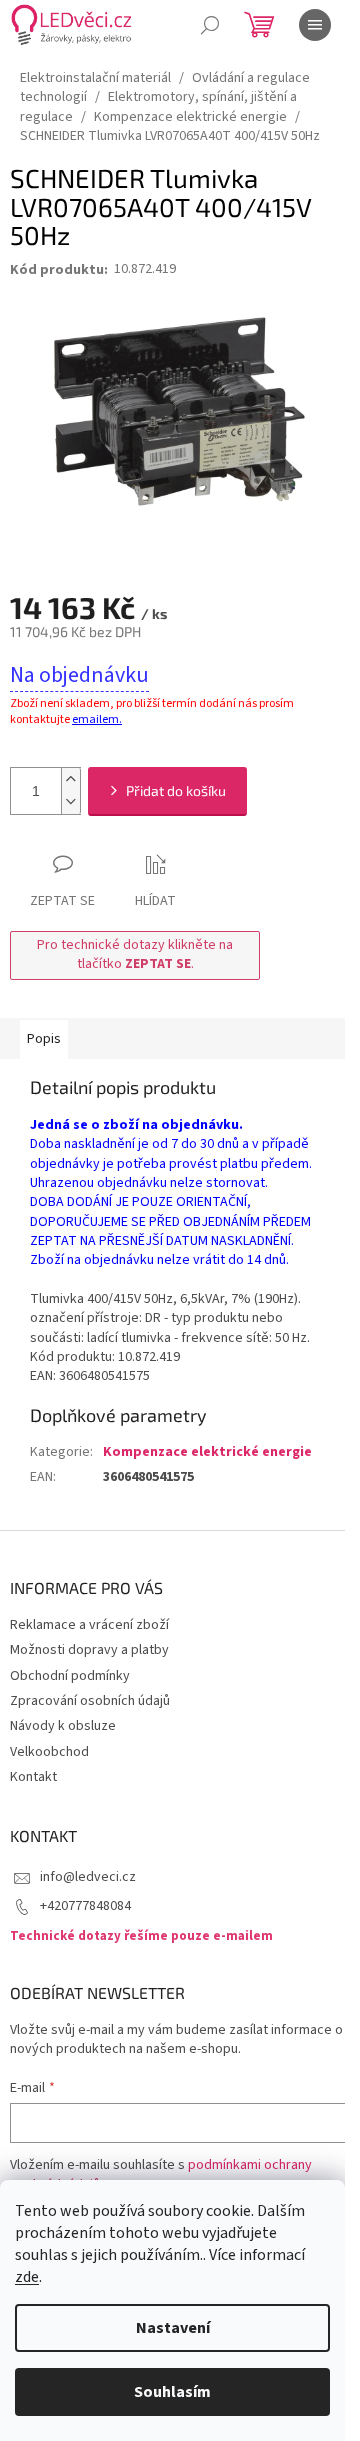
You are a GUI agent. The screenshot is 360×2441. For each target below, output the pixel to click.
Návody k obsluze (63, 1726)
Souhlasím (172, 2392)
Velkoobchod (49, 1752)
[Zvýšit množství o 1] (71, 779)
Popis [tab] (44, 1039)
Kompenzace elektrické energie (207, 1452)
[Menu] (315, 25)
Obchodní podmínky (70, 1676)
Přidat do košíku (176, 790)
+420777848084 (85, 1906)
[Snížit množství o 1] (71, 802)
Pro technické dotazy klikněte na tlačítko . (135, 954)
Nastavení (173, 2328)
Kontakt (33, 1777)
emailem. (97, 719)
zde (27, 2277)
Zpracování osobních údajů (90, 1701)
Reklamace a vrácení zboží (89, 1625)
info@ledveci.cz (88, 1877)
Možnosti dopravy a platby (89, 1650)
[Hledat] (210, 25)
